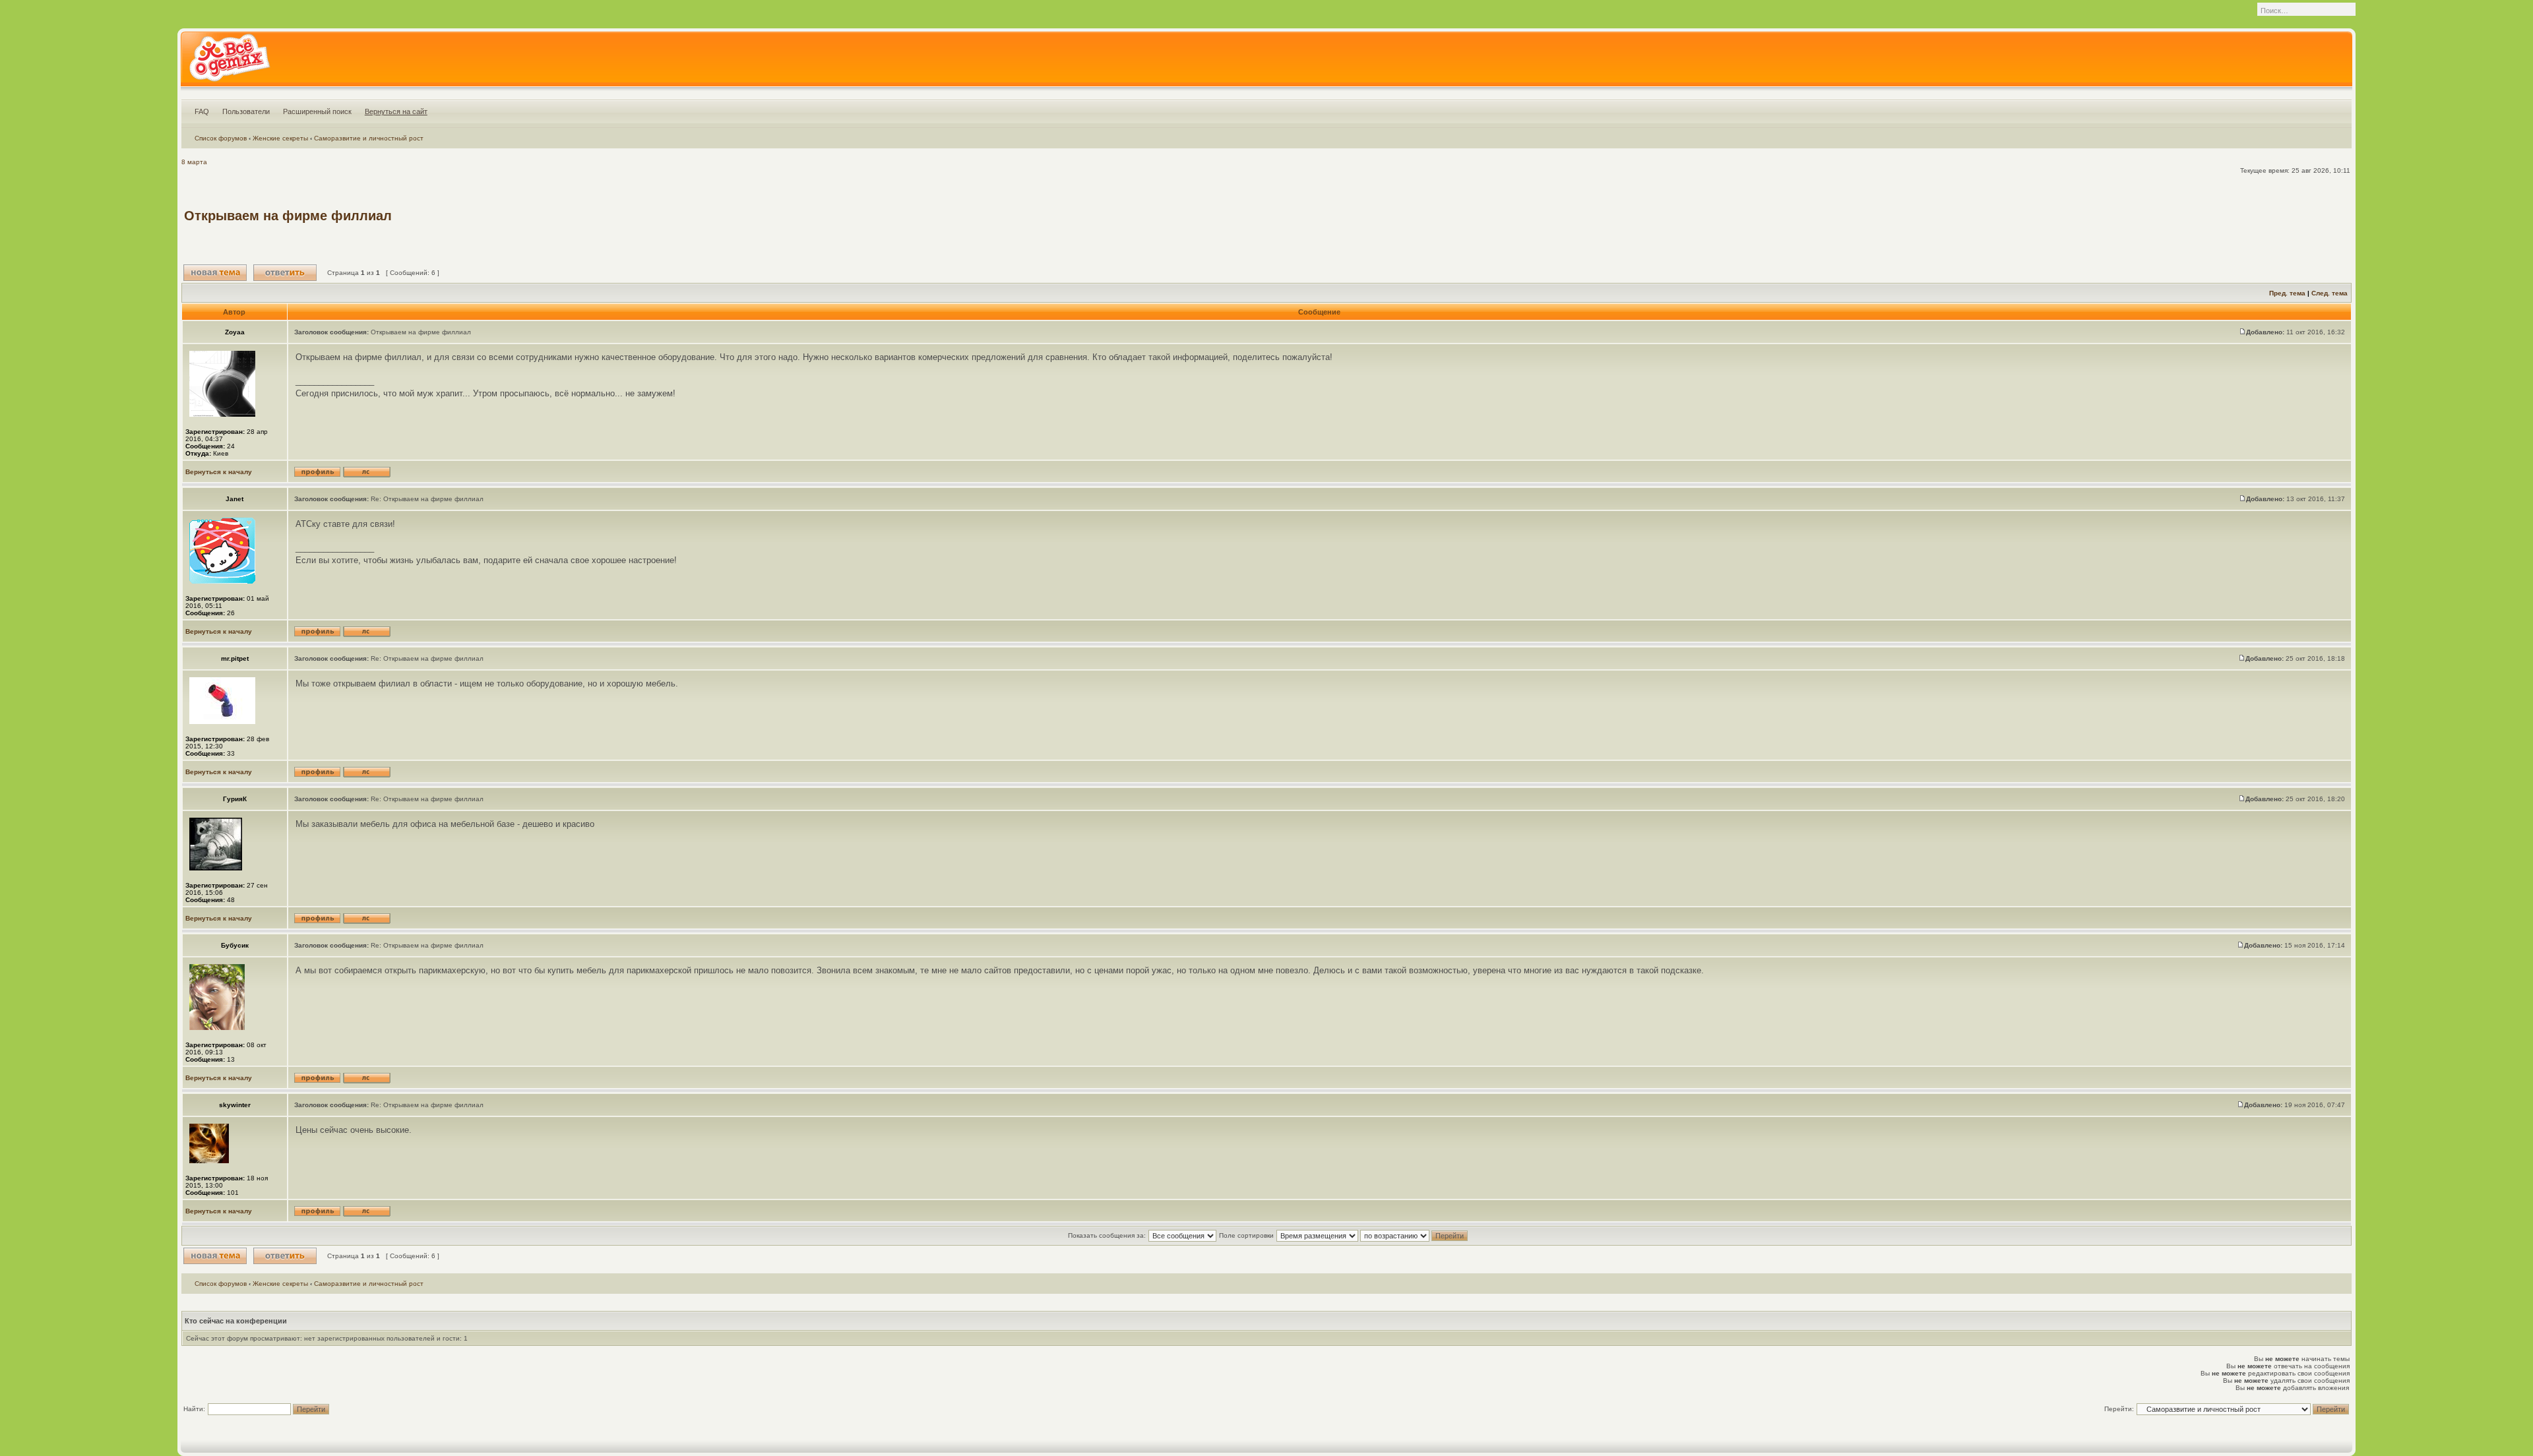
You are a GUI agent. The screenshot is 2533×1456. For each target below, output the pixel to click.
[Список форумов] (229, 62)
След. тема (2330, 293)
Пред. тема (2287, 293)
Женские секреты (280, 138)
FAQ (202, 111)
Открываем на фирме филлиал (288, 216)
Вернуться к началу (219, 472)
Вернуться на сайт (396, 111)
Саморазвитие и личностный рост (369, 138)
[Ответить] (285, 273)
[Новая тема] (215, 273)
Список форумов (221, 138)
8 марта (194, 162)
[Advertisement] (2109, 216)
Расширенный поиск (317, 111)
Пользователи (246, 111)
